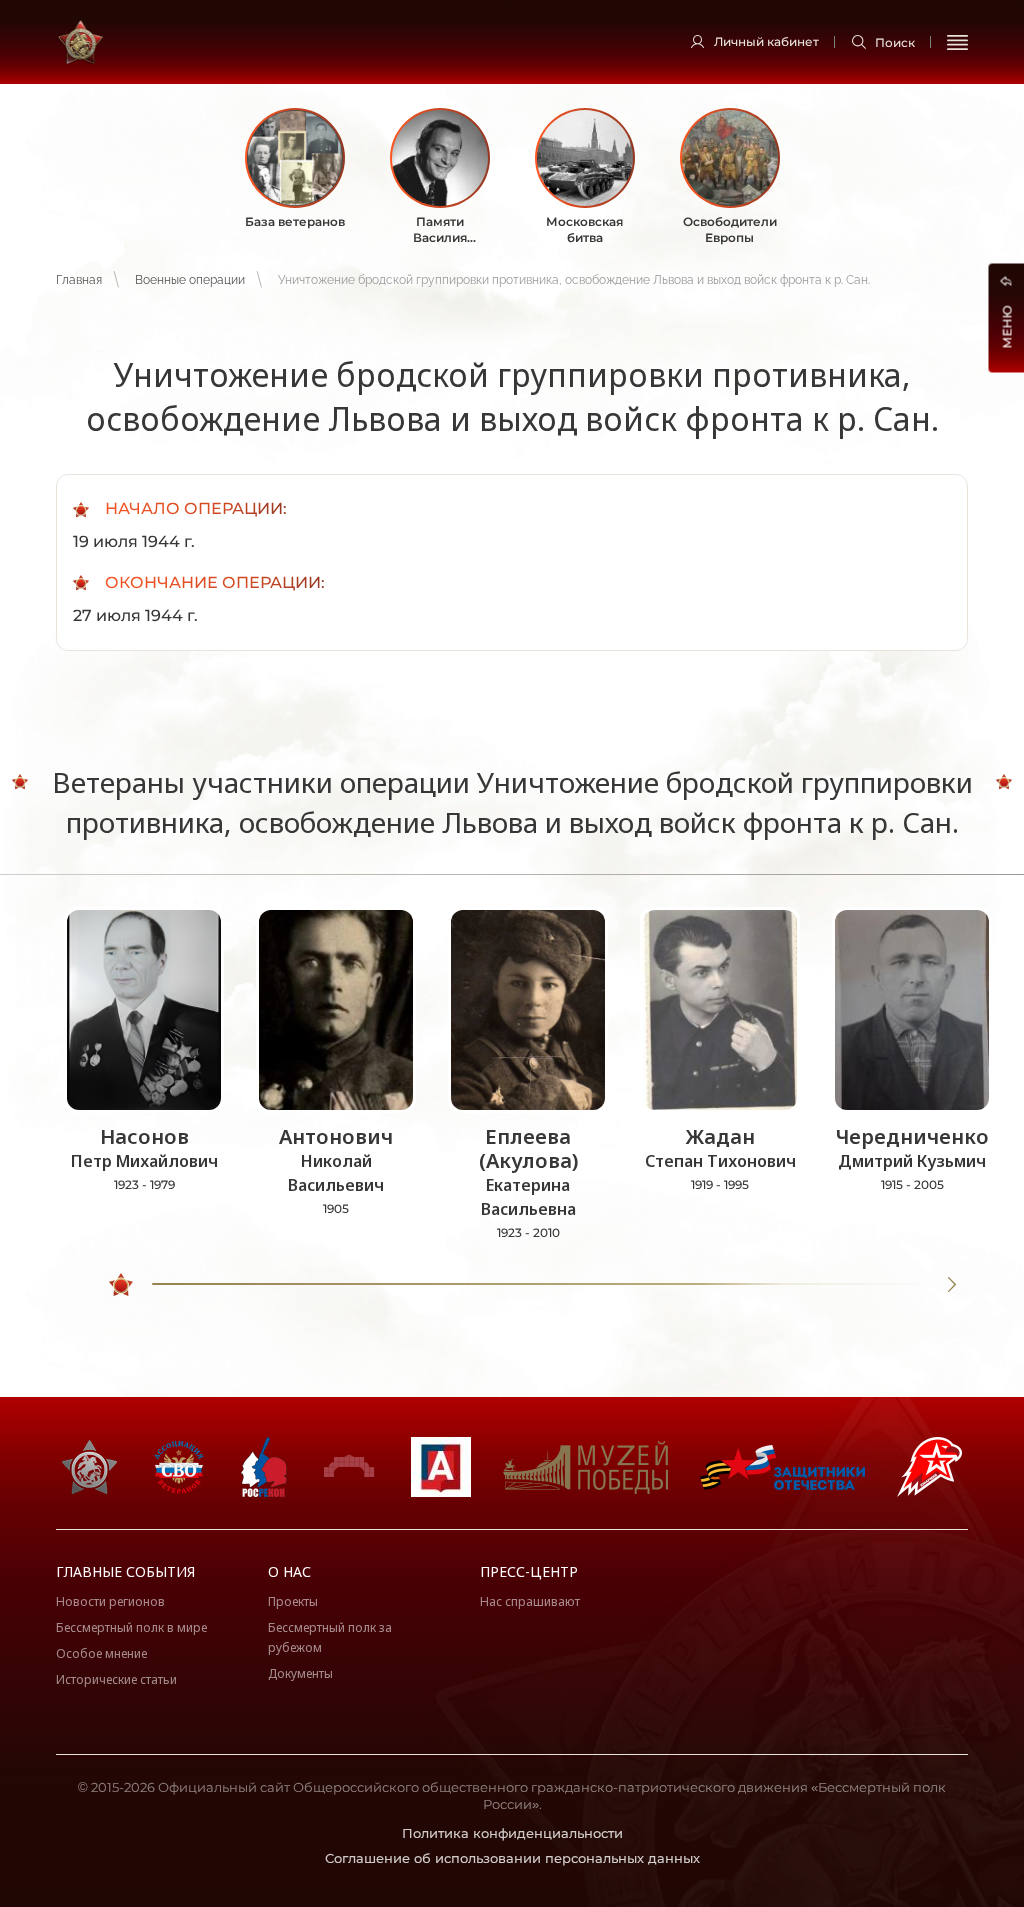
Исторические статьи (116, 1679)
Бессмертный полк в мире (131, 1627)
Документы (300, 1673)
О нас (289, 1571)
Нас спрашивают (530, 1601)
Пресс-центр (529, 1571)
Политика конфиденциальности (512, 1833)
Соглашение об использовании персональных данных (512, 1858)
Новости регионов (110, 1601)
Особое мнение (101, 1653)
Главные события (125, 1571)
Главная (79, 280)
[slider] (121, 1285)
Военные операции (190, 280)
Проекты (293, 1601)
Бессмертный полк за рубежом (330, 1637)
